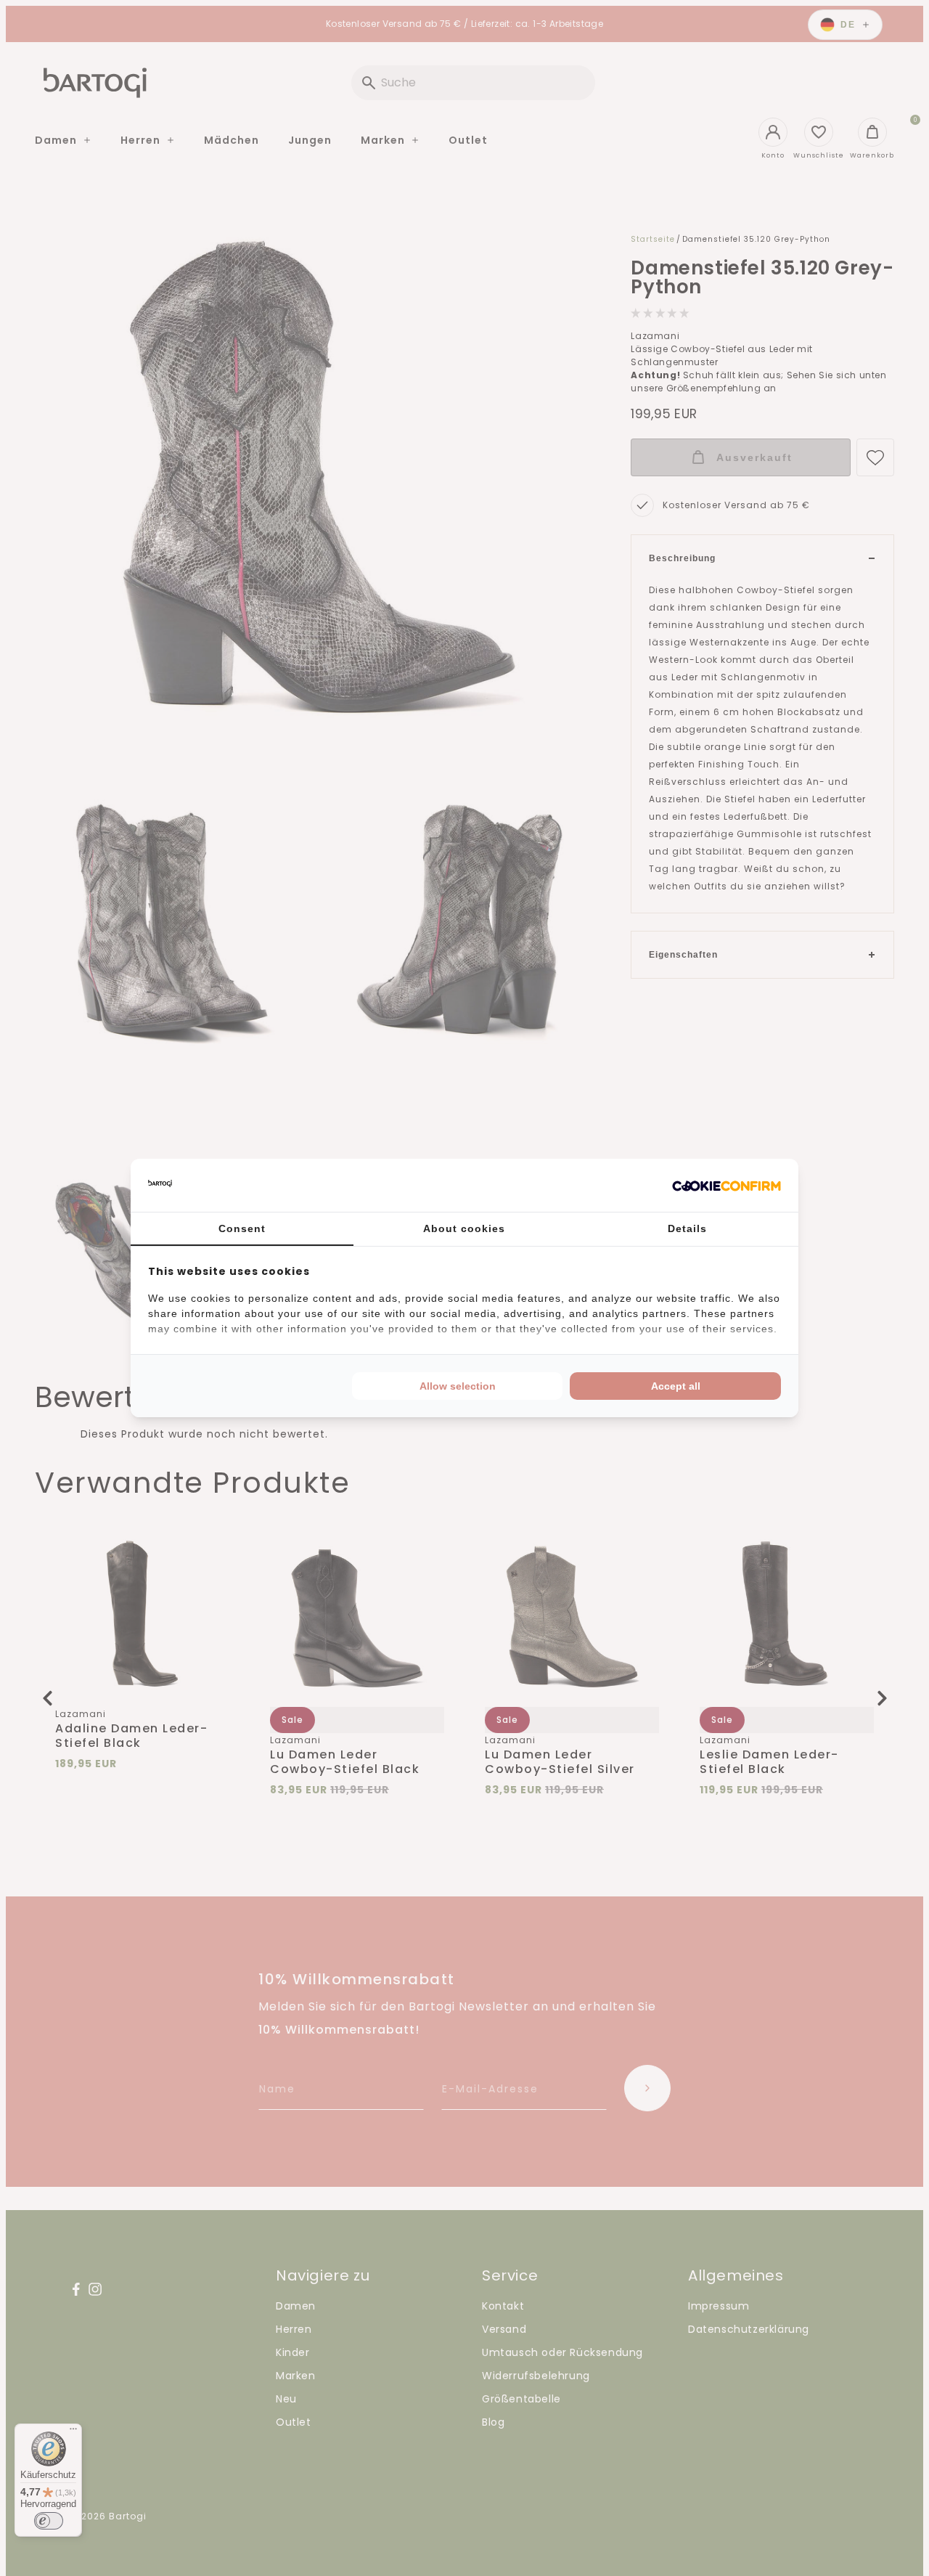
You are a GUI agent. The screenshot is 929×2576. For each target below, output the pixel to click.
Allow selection (458, 1386)
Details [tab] (687, 1228)
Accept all (676, 1386)
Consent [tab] (242, 1228)
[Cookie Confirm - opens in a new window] (727, 1186)
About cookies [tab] (464, 1228)
